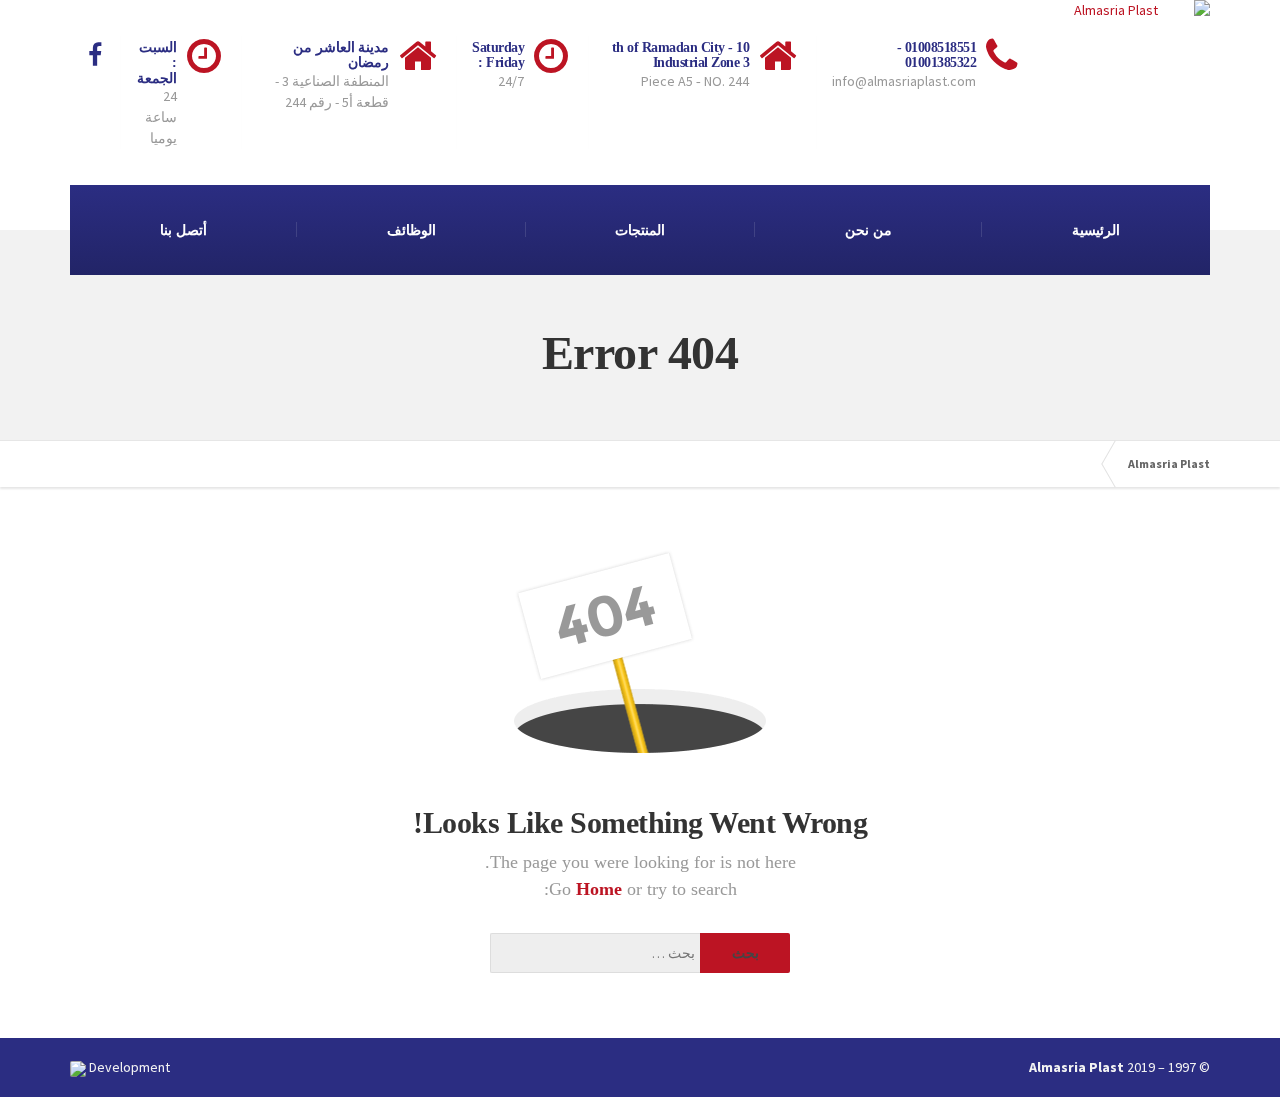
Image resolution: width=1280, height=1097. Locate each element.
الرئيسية (1096, 230)
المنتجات (640, 230)
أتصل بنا (183, 230)
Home (601, 889)
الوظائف (411, 230)
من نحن (868, 230)
